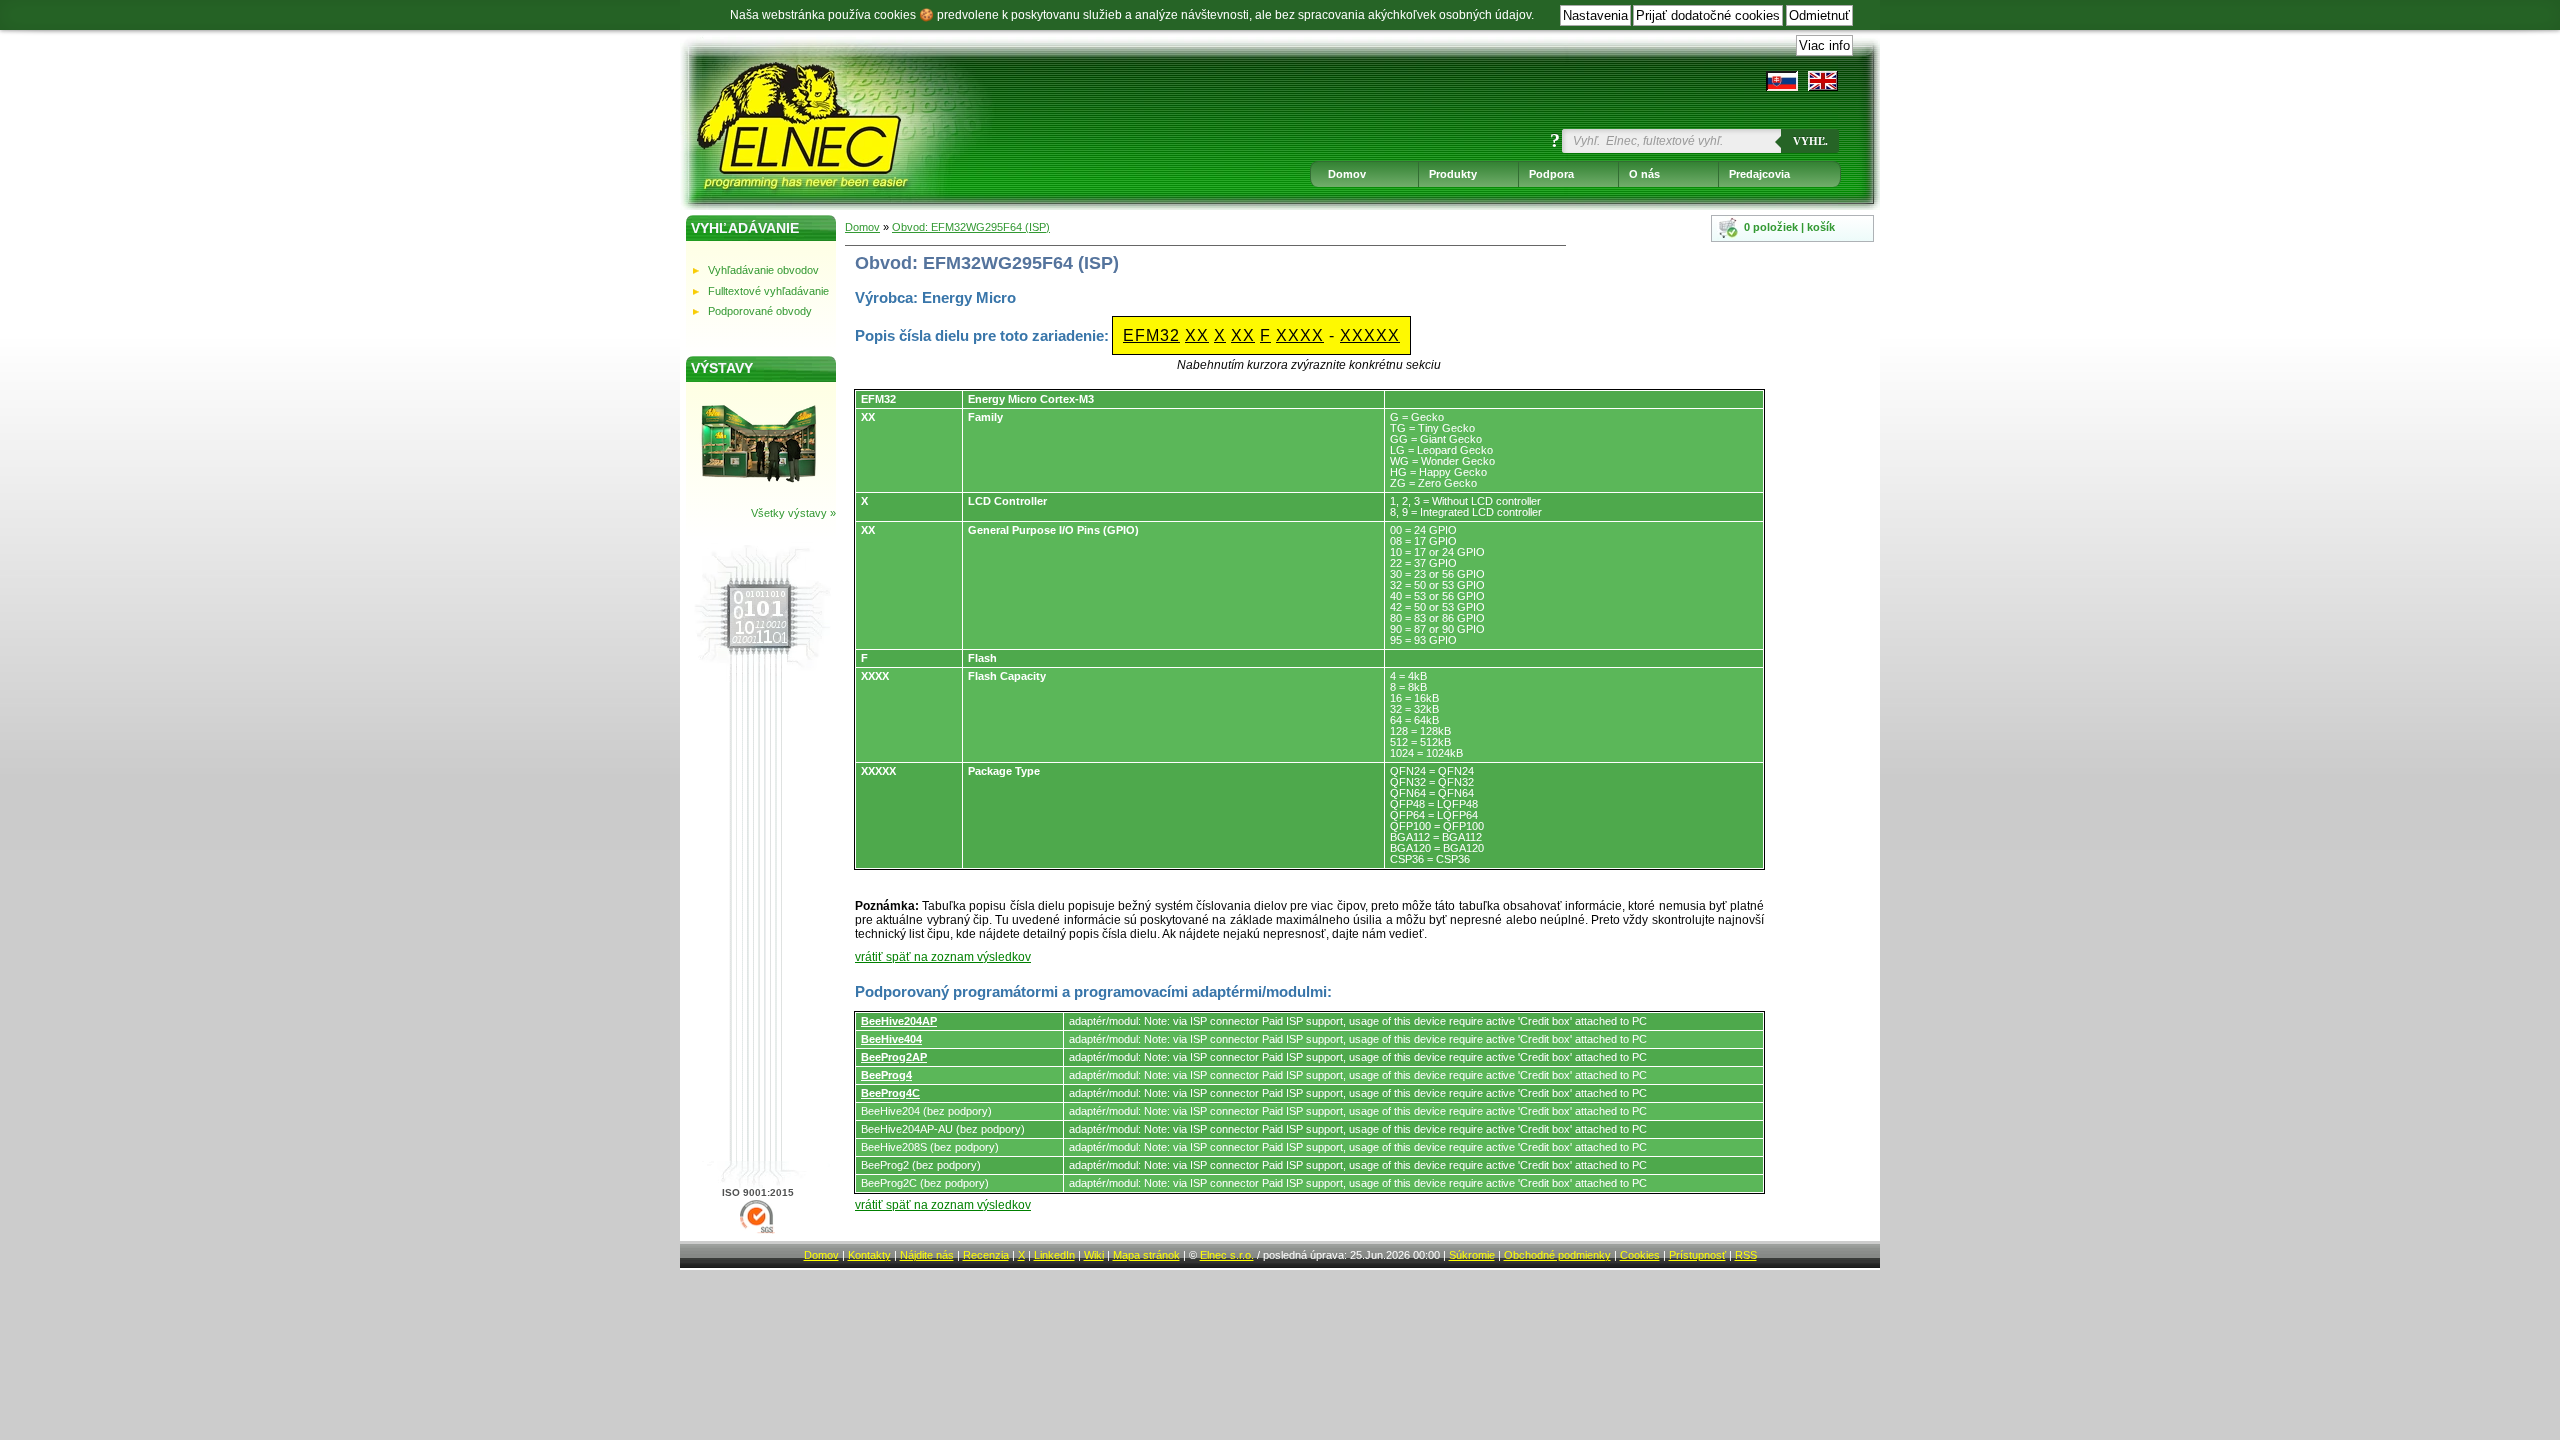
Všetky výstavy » (793, 513)
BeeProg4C (890, 1093)
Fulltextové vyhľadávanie (768, 291)
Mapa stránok (1146, 1255)
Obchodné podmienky (1557, 1255)
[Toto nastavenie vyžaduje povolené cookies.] (1823, 81)
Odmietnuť (1819, 15)
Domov (1347, 174)
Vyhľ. (1810, 141)
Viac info (1824, 45)
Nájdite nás (927, 1255)
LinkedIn (1054, 1255)
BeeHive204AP (899, 1021)
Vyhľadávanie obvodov (763, 270)
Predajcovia (1759, 174)
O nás (1644, 174)
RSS (1746, 1255)
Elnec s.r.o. (1227, 1255)
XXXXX (1370, 335)
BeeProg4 (886, 1075)
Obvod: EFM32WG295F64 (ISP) (971, 227)
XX (1197, 335)
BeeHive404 (891, 1039)
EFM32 (1151, 335)
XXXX (1300, 335)
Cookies (1640, 1255)
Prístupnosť (1697, 1255)
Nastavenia (1595, 15)
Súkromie (1472, 1255)
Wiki (1094, 1255)
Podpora (1551, 174)
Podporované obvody (760, 311)
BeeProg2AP (894, 1057)
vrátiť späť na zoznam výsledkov (943, 957)
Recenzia (986, 1255)
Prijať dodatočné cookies (1708, 15)
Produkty (1453, 174)
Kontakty (869, 1255)
